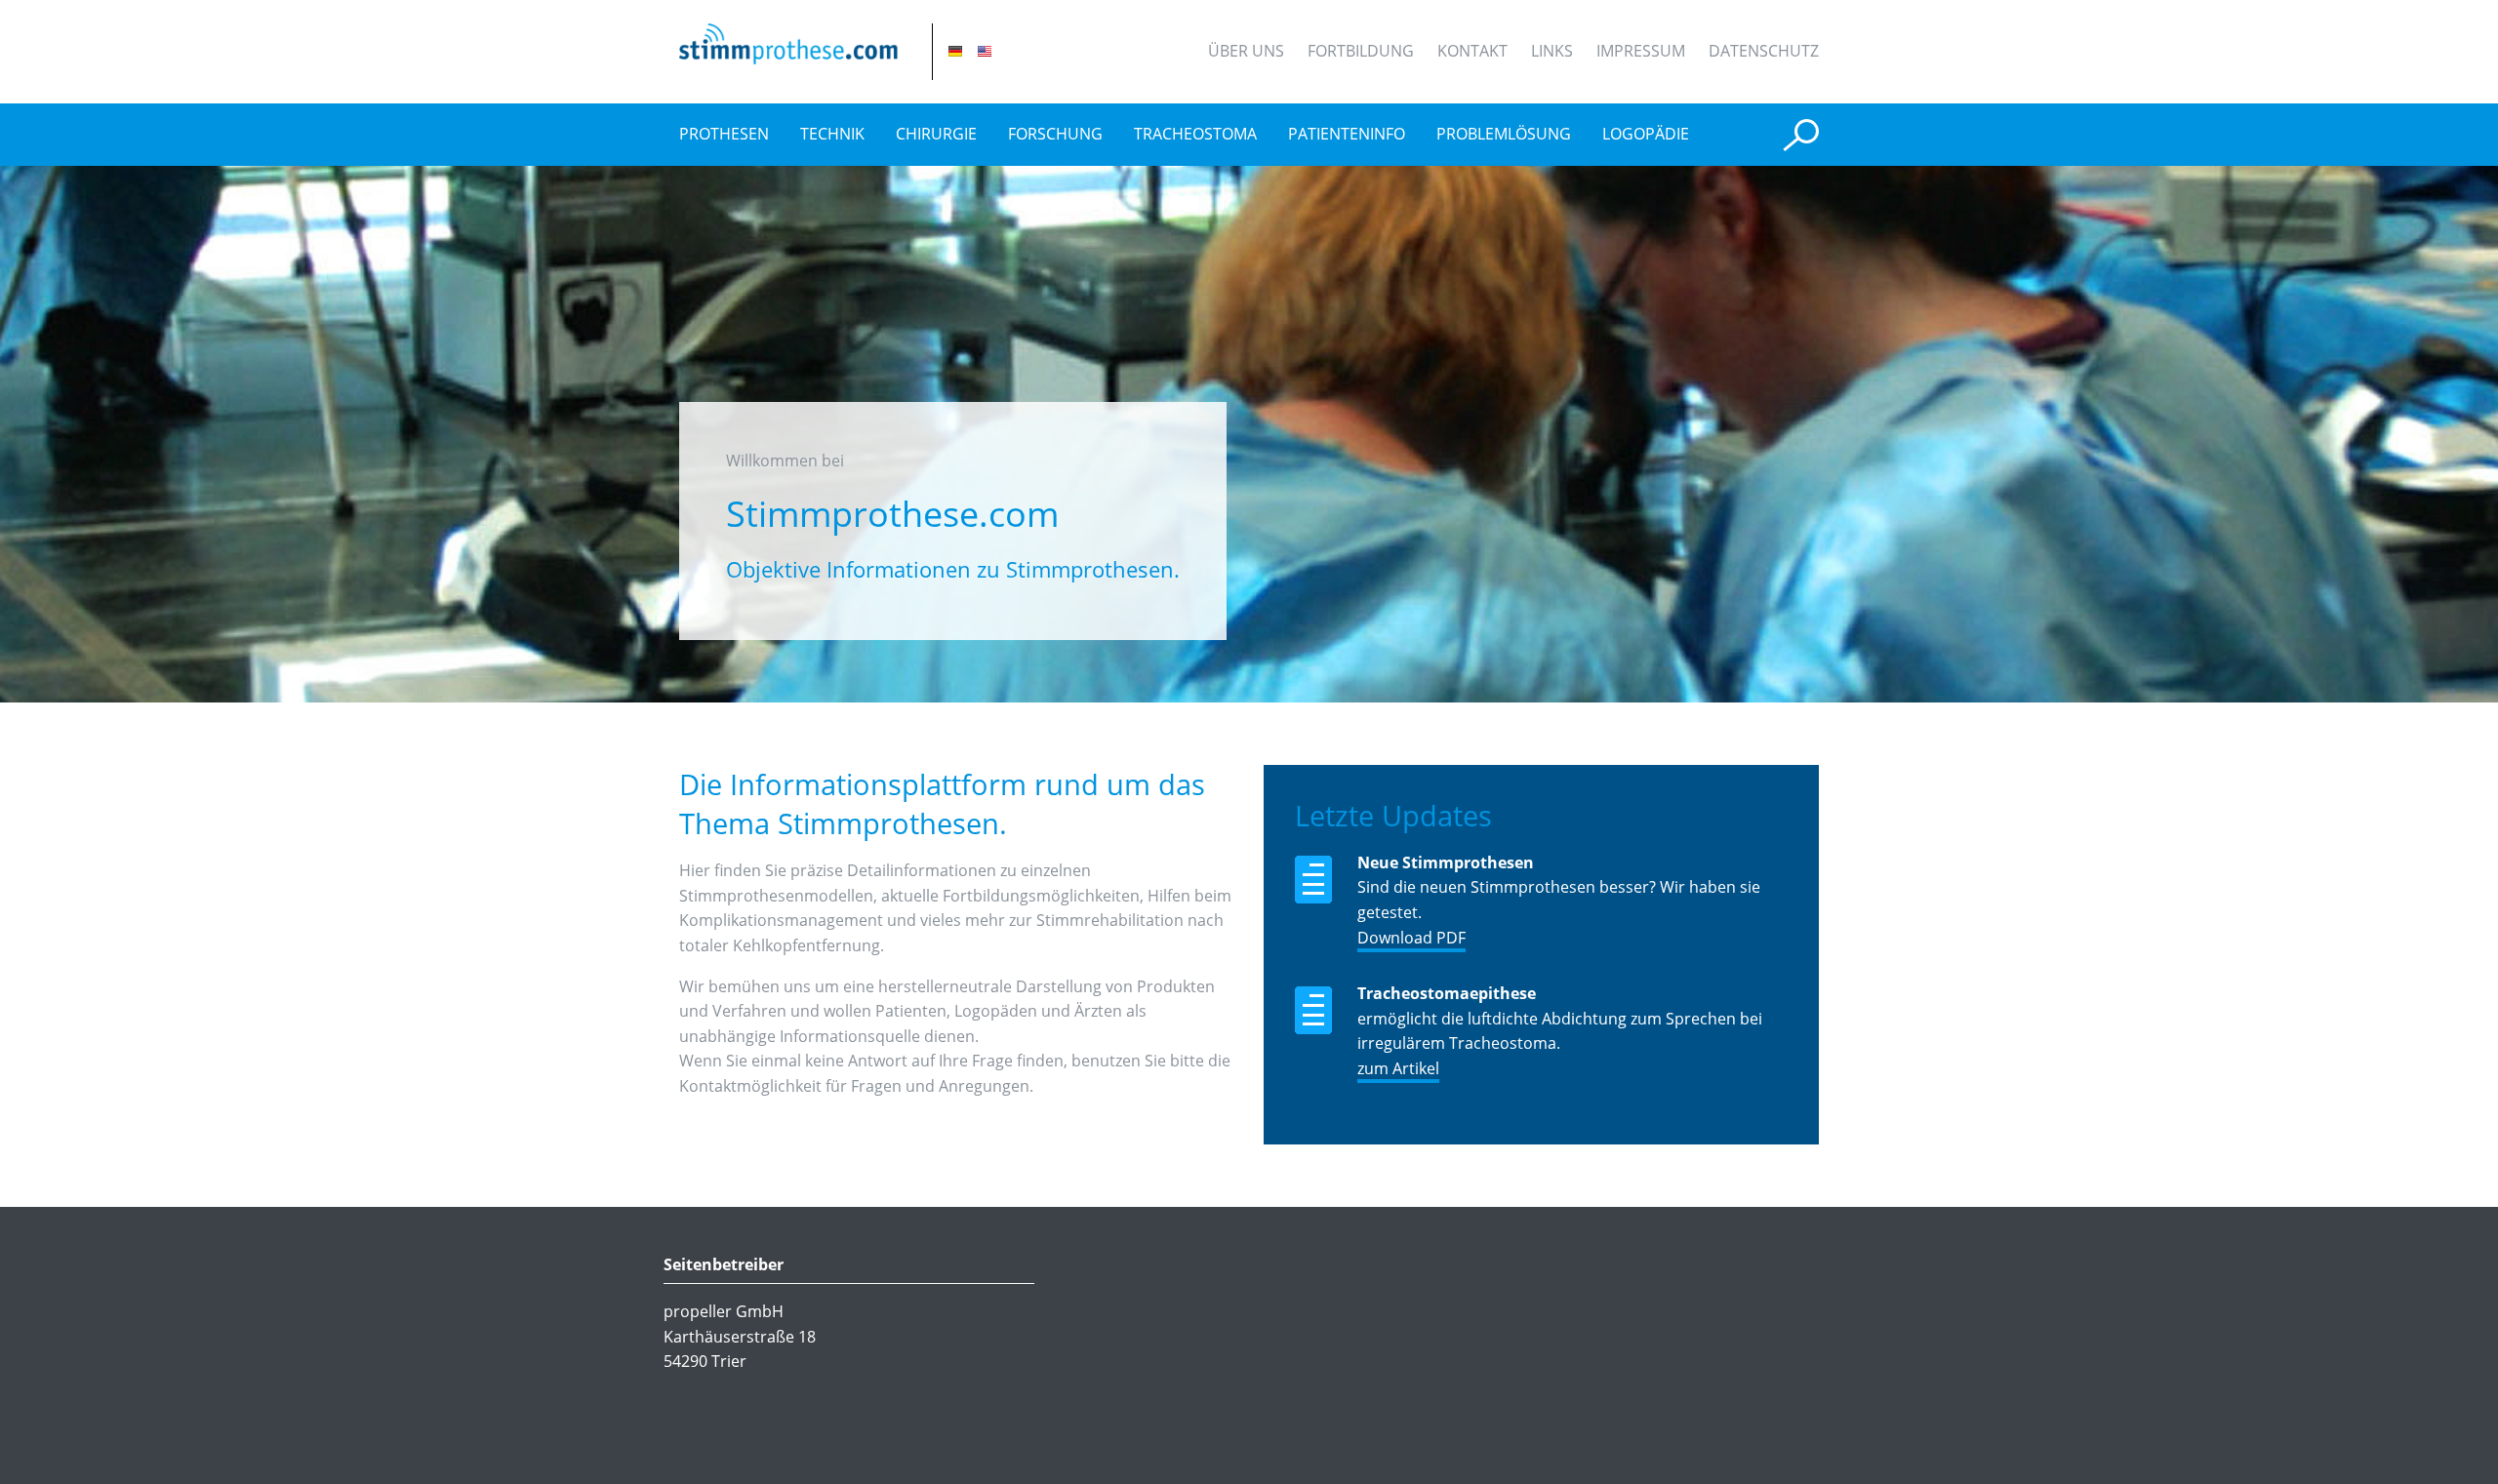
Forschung (1055, 134)
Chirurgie (936, 134)
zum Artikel (1398, 1068)
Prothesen (724, 134)
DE (955, 51)
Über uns (1246, 51)
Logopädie (1646, 134)
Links (1552, 51)
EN (985, 51)
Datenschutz (1764, 51)
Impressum (1641, 51)
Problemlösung (1504, 134)
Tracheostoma (1195, 134)
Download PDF (1411, 938)
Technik (832, 134)
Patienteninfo (1347, 134)
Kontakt (1472, 51)
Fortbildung (1361, 51)
